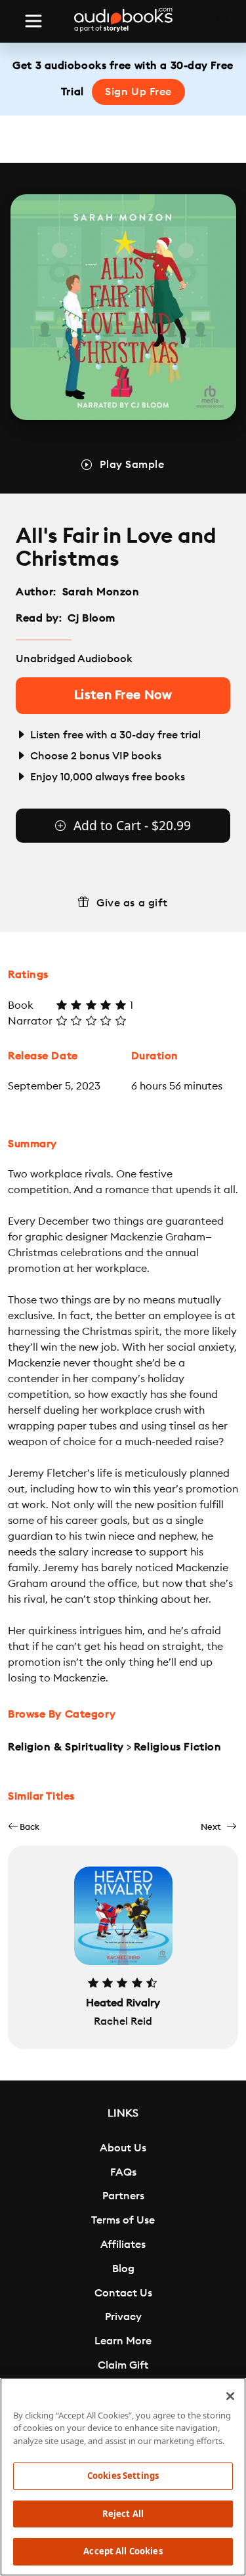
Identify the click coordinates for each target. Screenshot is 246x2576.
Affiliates (123, 2245)
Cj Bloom (91, 618)
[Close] (230, 2396)
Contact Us (123, 2293)
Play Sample (132, 465)
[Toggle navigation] (33, 21)
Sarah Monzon (101, 592)
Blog (123, 2269)
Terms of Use (123, 2220)
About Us (123, 2148)
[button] (24, 1827)
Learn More (123, 2341)
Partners (123, 2196)
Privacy (123, 2317)
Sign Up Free (138, 92)
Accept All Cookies (123, 2551)
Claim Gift (123, 2365)
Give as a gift (132, 903)
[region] (123, 2477)
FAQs (123, 2172)
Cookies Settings (123, 2476)
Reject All (123, 2514)
